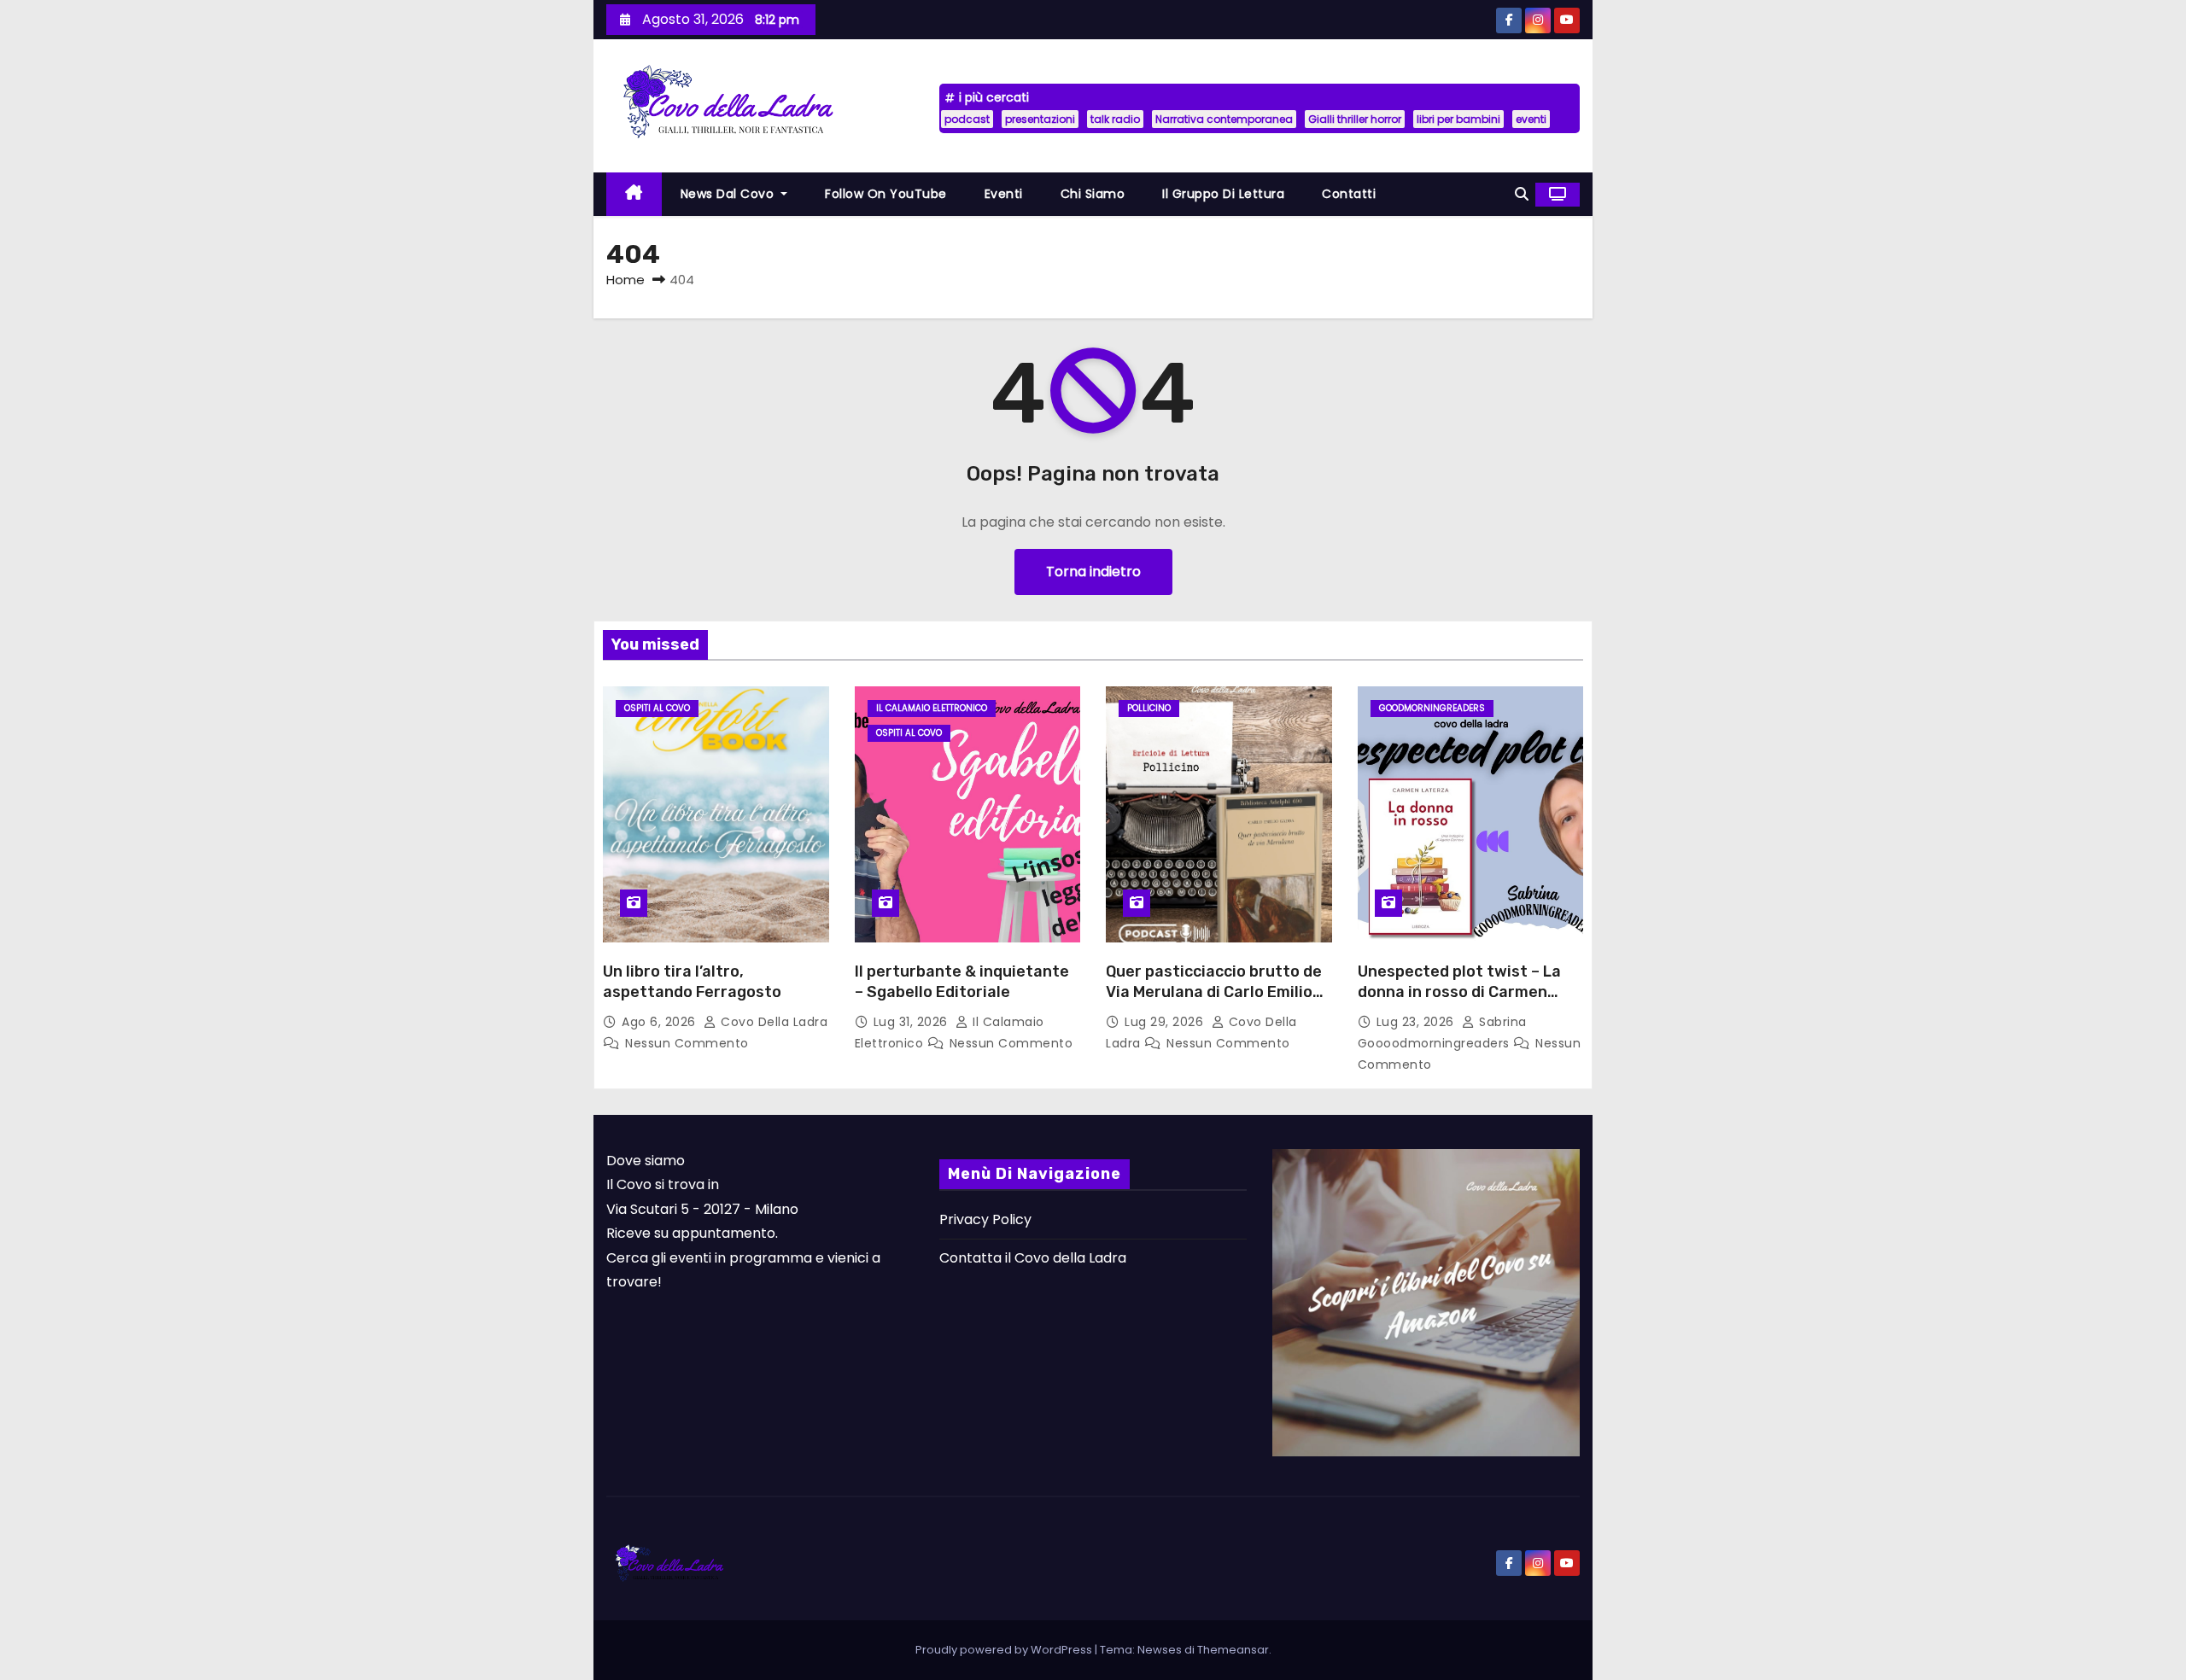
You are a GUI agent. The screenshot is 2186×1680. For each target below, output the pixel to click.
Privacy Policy (985, 1219)
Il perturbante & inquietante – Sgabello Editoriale (962, 982)
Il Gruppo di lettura (1223, 194)
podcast (967, 119)
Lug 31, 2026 (913, 1022)
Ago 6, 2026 (660, 1022)
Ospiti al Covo (657, 708)
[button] (1522, 194)
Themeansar (1233, 1650)
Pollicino (1149, 708)
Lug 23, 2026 (1417, 1022)
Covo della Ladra (772, 1022)
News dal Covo (729, 194)
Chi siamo (1093, 194)
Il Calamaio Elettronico (932, 708)
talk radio (1115, 119)
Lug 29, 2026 (1166, 1022)
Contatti (1349, 194)
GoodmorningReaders (1432, 708)
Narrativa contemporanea (1224, 119)
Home (625, 280)
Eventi (1004, 194)
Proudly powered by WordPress (1005, 1650)
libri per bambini (1458, 119)
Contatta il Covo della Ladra (1033, 1258)
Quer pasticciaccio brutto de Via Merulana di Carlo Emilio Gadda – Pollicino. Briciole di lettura (1214, 1002)
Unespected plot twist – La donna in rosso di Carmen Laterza (1459, 992)
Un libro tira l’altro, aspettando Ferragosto (692, 982)
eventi (1531, 119)
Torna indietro (1093, 572)
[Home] (634, 194)
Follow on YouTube (886, 194)
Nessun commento (687, 1043)
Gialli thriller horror (1355, 119)
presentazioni (1040, 119)
